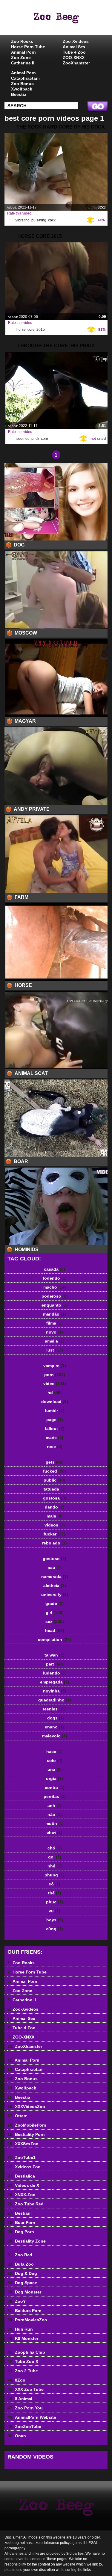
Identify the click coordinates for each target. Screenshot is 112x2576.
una (55, 1769)
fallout (55, 1429)
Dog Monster (24, 2292)
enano (55, 1727)
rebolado (55, 1543)
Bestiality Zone (27, 2241)
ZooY (17, 2301)
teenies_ (55, 1709)
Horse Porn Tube (28, 47)
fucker (55, 1534)
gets (55, 1462)
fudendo (55, 1673)
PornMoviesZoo (27, 2320)
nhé (55, 1866)
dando (55, 1507)
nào (55, 1814)
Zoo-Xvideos (76, 41)
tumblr (55, 1411)
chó (55, 1848)
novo (55, 1332)
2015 (41, 330)
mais (55, 1516)
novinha (55, 1691)
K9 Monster (23, 2338)
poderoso (55, 1296)
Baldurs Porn (24, 2311)
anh (55, 1805)
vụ (55, 1911)
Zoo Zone (21, 58)
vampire (55, 1366)
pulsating (39, 220)
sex (55, 1621)
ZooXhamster (76, 63)
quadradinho (55, 1700)
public (55, 1480)
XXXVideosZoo (26, 2107)
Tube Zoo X (23, 2361)
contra (55, 1787)
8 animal (71, 23)
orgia (55, 1778)
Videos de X (23, 2185)
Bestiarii (20, 2213)
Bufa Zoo (21, 2264)
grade (55, 1603)
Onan (17, 2436)
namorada (55, 1577)
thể (55, 1893)
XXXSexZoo (23, 2144)
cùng (55, 1929)
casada (55, 1269)
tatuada (55, 1489)
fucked (55, 1471)
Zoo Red (20, 2255)
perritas (55, 1796)
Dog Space (22, 2283)
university (55, 1594)
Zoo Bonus (22, 84)
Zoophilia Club (26, 2352)
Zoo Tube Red (26, 2204)
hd (55, 1393)
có (55, 1884)
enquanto (55, 1305)
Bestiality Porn (26, 2134)
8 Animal (20, 2399)
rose (55, 1446)
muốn (55, 1823)
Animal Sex (74, 47)
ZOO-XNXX (74, 58)
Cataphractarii (25, 78)
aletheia (55, 1586)
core (31, 330)
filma (55, 1323)
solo (55, 1760)
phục (55, 1902)
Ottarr (17, 2116)
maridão (55, 1314)
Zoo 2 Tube (23, 2371)
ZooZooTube (24, 2426)
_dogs (55, 1718)
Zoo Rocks (22, 41)
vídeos (55, 1525)
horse (21, 330)
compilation (55, 1639)
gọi (55, 1857)
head (55, 1630)
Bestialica (21, 2176)
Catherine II (23, 63)
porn (55, 1375)
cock (52, 220)
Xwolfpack (22, 89)
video (55, 1384)
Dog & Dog (22, 2273)
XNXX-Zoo (22, 2195)
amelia (55, 1341)
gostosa (55, 1498)
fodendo (55, 1278)
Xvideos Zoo (24, 2167)
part (55, 1664)
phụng (55, 1875)
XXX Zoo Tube (26, 2389)
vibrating (23, 220)
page (55, 1420)
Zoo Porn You (25, 2408)
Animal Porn (23, 52)
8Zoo (16, 2380)
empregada (55, 1682)
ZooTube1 (22, 2157)
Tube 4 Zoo (74, 52)
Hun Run (20, 2329)
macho (55, 1287)
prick (35, 439)
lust (55, 1350)
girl (55, 1612)
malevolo (55, 1736)
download (55, 1402)
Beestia (19, 94)
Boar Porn (21, 2222)
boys (55, 1920)
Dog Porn (21, 2232)
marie (55, 1438)
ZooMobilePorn (27, 2125)
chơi (55, 1832)
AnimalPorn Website (32, 2417)
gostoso (55, 1559)
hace (55, 1751)
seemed (23, 439)
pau (55, 1568)
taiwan (55, 1655)
